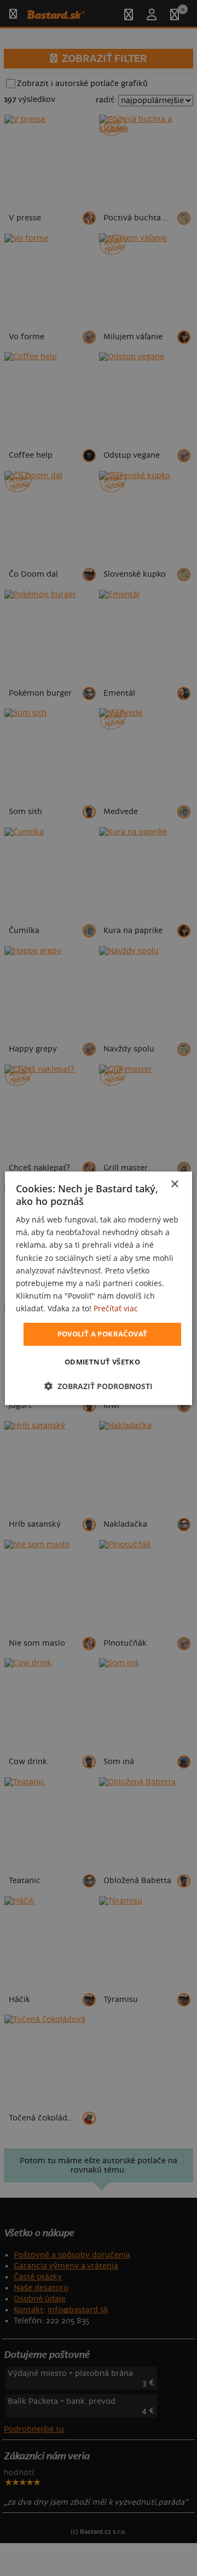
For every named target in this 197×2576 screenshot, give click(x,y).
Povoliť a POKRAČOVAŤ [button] (103, 1334)
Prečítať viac (116, 1308)
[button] (99, 1386)
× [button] (174, 1184)
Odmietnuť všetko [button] (102, 1362)
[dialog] (99, 1288)
